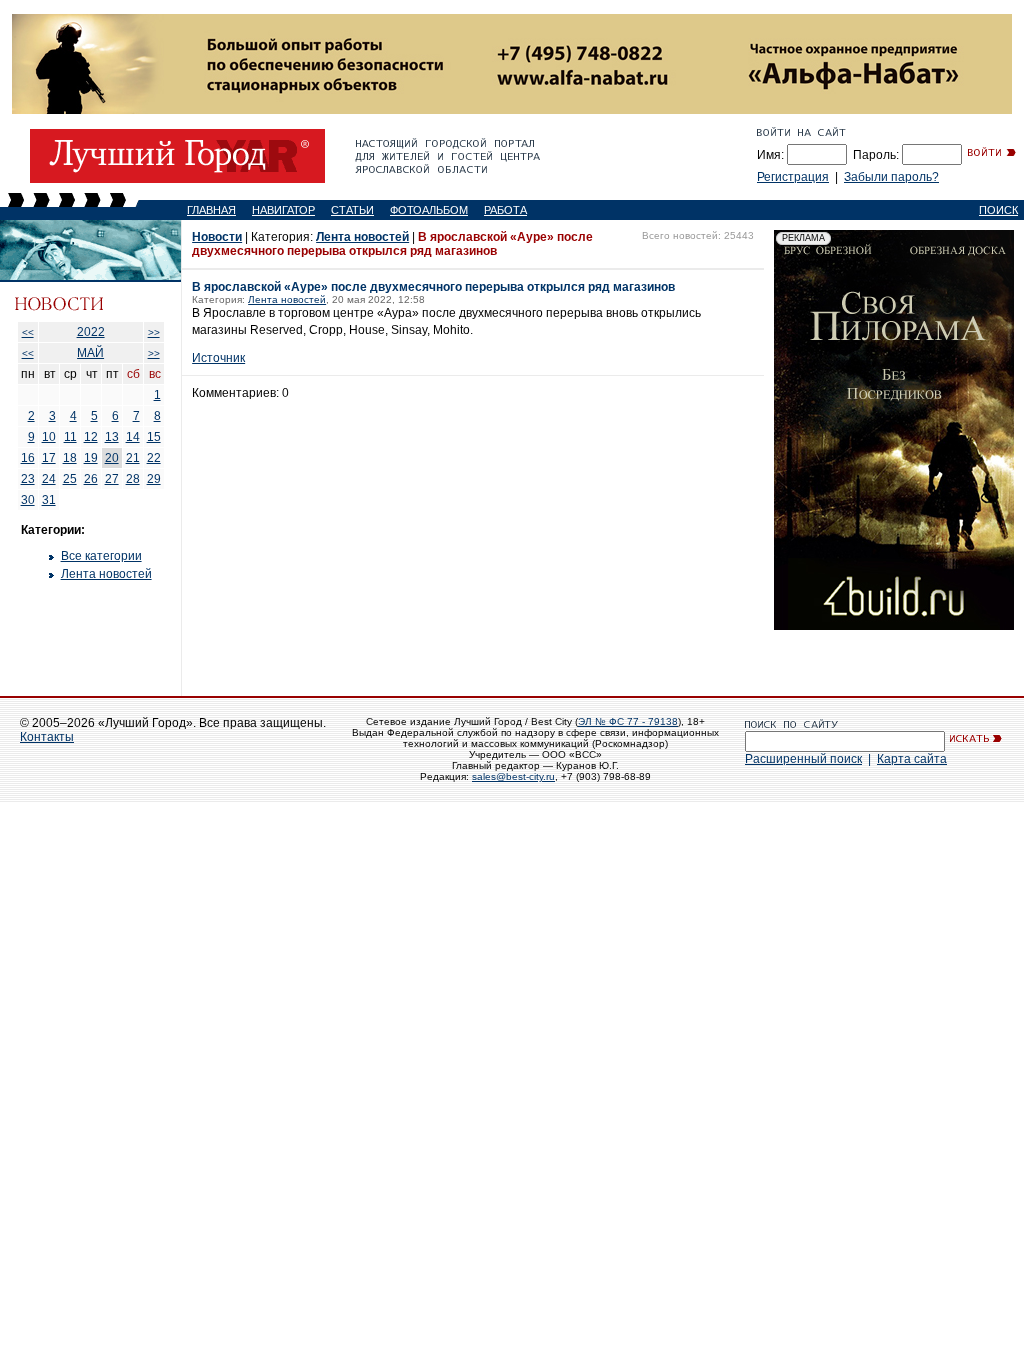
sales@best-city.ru (513, 776)
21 (133, 458)
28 (133, 479)
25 (70, 479)
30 (28, 500)
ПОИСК (998, 210)
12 (91, 437)
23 (28, 479)
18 (70, 458)
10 (49, 437)
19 (91, 458)
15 (154, 437)
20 (112, 458)
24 (49, 479)
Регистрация (793, 177)
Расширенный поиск (803, 759)
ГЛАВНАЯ (211, 210)
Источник (218, 358)
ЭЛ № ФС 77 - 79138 (628, 721)
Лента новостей (106, 574)
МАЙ (90, 353)
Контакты (47, 737)
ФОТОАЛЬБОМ (429, 210)
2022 (91, 332)
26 (91, 479)
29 (154, 479)
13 (112, 437)
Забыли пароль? (891, 177)
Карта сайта (912, 759)
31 (49, 500)
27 (112, 479)
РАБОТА (505, 210)
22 (154, 458)
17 (49, 458)
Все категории (101, 556)
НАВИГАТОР (283, 210)
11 (70, 437)
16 (28, 458)
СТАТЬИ (352, 210)
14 (133, 437)
